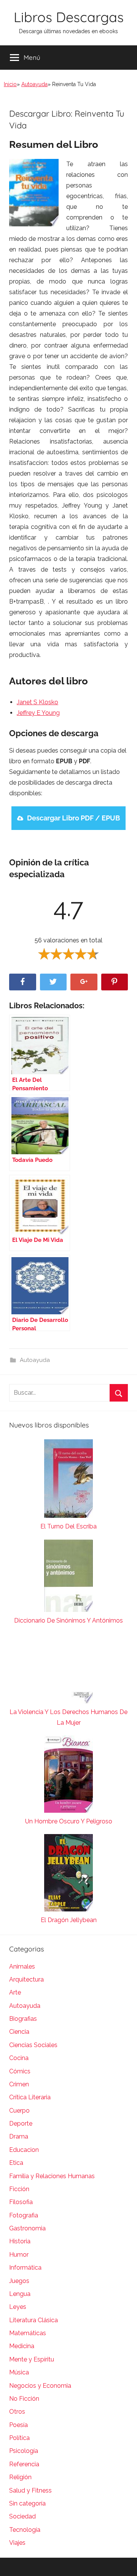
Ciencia (19, 2032)
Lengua (20, 2294)
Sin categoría (27, 2503)
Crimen (19, 2084)
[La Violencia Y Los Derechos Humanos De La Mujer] (68, 1670)
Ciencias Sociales (33, 2045)
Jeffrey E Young (38, 713)
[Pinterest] (115, 982)
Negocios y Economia (40, 2386)
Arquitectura (26, 1979)
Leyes (18, 2307)
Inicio (10, 84)
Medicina (22, 2346)
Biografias (23, 2019)
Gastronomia (27, 2228)
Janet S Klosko (37, 702)
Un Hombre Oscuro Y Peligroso (69, 1821)
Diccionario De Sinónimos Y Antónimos (68, 1620)
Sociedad (22, 2516)
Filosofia (21, 2202)
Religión (20, 2477)
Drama (19, 2136)
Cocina (19, 2058)
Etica (16, 2163)
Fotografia (24, 2215)
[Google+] (84, 982)
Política (19, 2438)
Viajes (17, 2543)
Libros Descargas (69, 17)
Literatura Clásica (33, 2320)
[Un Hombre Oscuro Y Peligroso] (68, 1776)
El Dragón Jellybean (69, 1920)
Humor (19, 2255)
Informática (25, 2268)
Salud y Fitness (30, 2490)
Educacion (24, 2150)
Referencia (24, 2464)
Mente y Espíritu (32, 2359)
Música (19, 2372)
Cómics (20, 2071)
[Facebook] (23, 982)
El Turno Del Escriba (68, 1526)
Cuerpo (19, 2111)
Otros (17, 2412)
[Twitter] (53, 982)
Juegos (19, 2281)
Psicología (24, 2451)
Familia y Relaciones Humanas (52, 2176)
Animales (22, 1966)
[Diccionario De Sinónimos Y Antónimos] (68, 1577)
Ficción (19, 2189)
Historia (20, 2241)
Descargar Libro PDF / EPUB (73, 818)
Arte (15, 1992)
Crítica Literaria (30, 2097)
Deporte (21, 2123)
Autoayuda (34, 84)
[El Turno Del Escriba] (68, 1480)
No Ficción (24, 2399)
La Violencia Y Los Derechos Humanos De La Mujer (68, 1717)
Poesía (18, 2425)
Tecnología (25, 2530)
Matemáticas (28, 2333)
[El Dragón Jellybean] (68, 1874)
